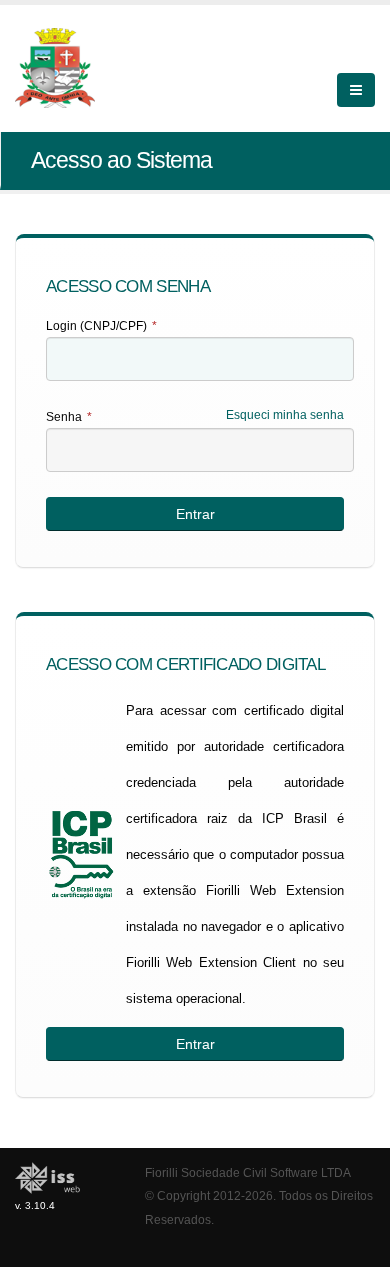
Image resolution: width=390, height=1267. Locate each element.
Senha (69, 417)
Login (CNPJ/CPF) (101, 326)
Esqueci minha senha (285, 415)
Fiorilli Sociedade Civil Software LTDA (248, 1172)
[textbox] (200, 359)
